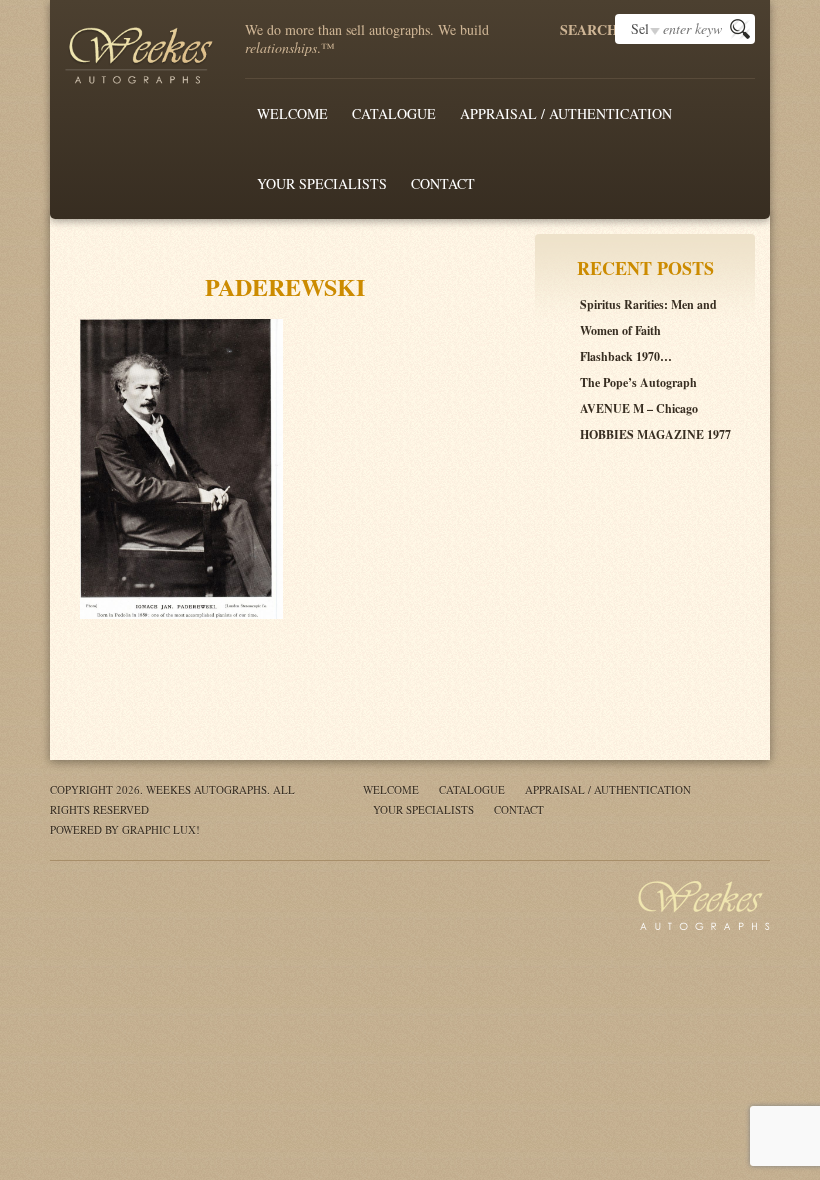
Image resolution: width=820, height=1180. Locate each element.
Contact (443, 183)
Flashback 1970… (626, 356)
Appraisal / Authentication (566, 113)
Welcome (292, 113)
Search (587, 30)
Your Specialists (322, 183)
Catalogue (394, 113)
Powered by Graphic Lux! (125, 829)
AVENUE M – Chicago (639, 408)
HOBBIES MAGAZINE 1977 (655, 434)
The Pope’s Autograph (638, 382)
